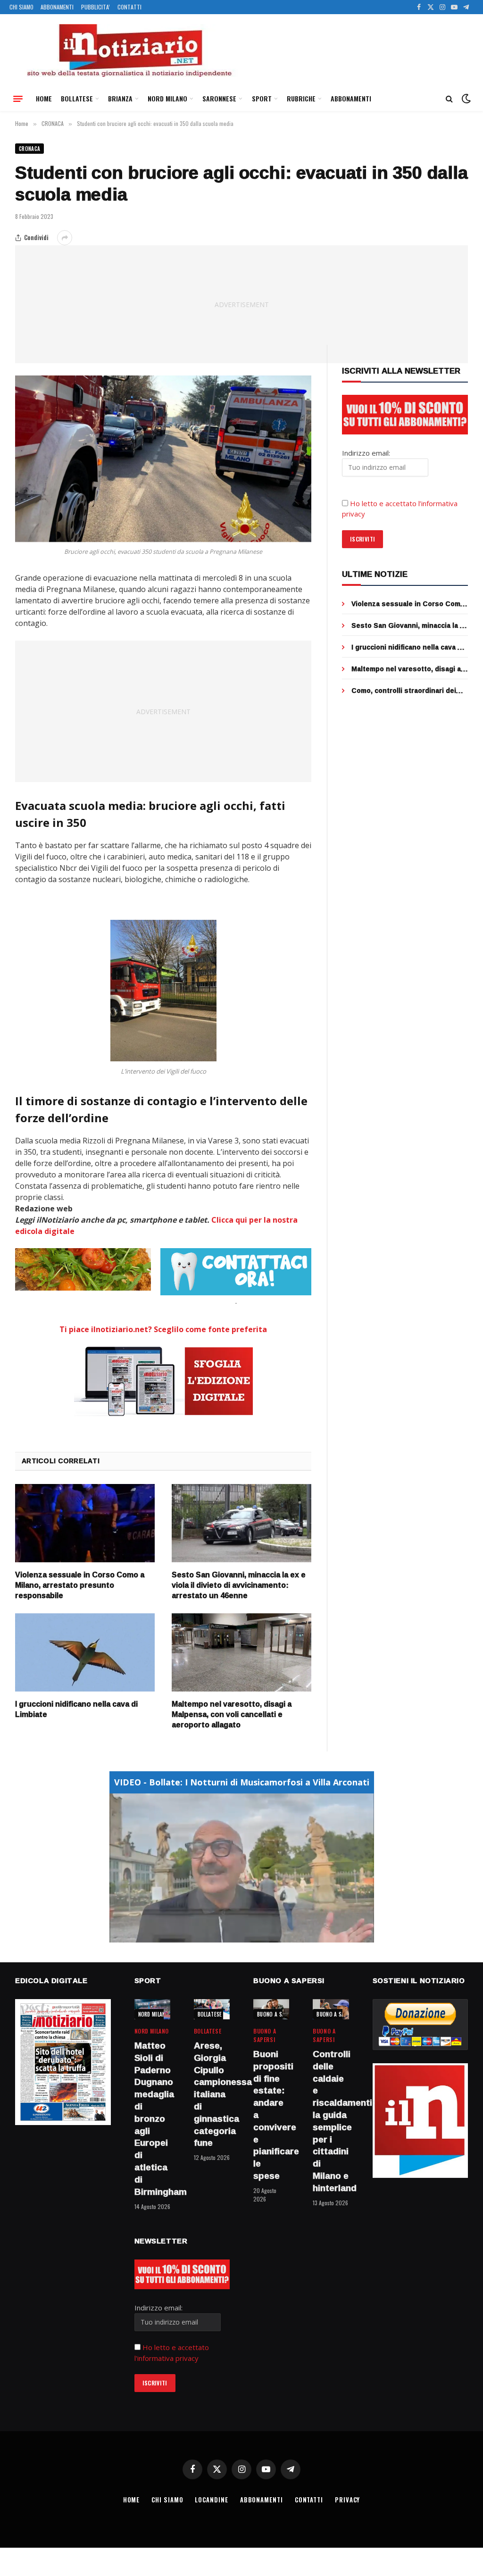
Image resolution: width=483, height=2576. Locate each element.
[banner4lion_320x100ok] (83, 1269)
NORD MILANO (167, 98)
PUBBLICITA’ (96, 7)
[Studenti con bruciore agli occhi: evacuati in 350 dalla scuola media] (163, 459)
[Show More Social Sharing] (65, 238)
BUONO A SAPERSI (278, 2014)
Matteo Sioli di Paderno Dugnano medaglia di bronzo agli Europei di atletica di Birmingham (152, 2119)
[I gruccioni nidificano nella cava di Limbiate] (85, 1653)
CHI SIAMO (21, 7)
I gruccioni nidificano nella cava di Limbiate (76, 1709)
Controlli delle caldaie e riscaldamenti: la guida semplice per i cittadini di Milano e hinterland (331, 2121)
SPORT (262, 98)
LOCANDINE (211, 2500)
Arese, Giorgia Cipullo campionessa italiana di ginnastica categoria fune (212, 2094)
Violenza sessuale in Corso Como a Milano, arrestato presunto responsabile (80, 1585)
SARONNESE (219, 98)
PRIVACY (347, 2500)
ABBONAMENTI (57, 7)
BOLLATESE (77, 98)
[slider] (231, 1935)
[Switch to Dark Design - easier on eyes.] (465, 99)
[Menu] (18, 99)
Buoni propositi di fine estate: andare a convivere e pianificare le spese (271, 2115)
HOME (44, 98)
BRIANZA (120, 98)
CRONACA (29, 149)
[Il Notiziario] (129, 50)
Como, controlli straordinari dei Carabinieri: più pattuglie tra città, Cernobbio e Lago (408, 691)
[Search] (449, 99)
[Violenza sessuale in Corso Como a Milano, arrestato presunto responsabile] (85, 1523)
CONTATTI (129, 7)
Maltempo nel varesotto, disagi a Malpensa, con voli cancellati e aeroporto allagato (232, 1714)
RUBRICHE (301, 98)
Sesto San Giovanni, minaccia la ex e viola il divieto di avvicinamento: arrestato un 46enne (239, 1585)
